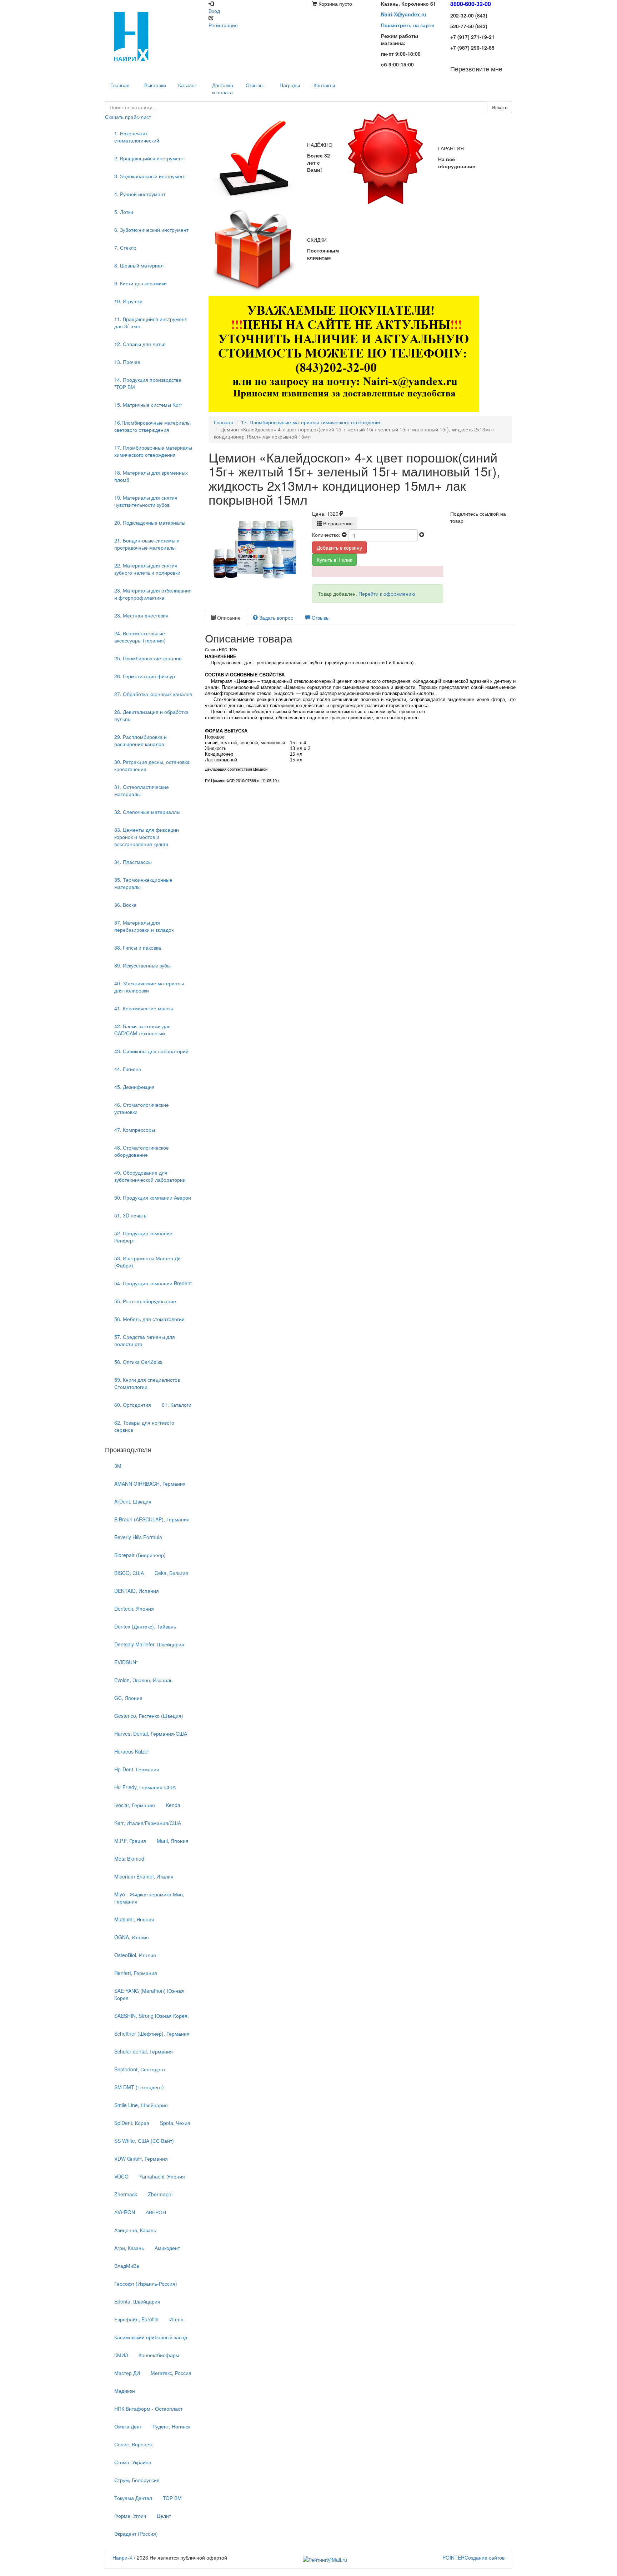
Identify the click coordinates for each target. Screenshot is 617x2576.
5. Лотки (124, 212)
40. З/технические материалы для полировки (149, 987)
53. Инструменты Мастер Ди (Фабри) (147, 1262)
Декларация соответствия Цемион (236, 769)
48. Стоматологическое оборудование (142, 1151)
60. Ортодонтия (133, 1405)
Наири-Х (122, 2557)
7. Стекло (125, 247)
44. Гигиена (128, 1069)
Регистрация (223, 25)
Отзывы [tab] (320, 617)
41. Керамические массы (144, 1008)
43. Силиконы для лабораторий (151, 1051)
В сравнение (337, 523)
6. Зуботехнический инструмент (151, 230)
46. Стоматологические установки (142, 1108)
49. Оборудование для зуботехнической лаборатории (150, 1176)
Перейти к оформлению (387, 594)
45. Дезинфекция (134, 1087)
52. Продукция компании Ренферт (143, 1237)
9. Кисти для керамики (141, 283)
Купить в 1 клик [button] (334, 560)
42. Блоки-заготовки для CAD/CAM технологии (142, 1030)
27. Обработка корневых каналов (153, 694)
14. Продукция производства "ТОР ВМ (148, 383)
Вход (214, 11)
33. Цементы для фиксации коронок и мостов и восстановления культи (147, 837)
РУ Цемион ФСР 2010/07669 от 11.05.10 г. (242, 781)
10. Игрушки (128, 301)
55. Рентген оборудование (145, 1301)
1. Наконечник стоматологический (137, 137)
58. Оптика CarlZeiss (138, 1362)
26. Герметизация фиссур (145, 676)
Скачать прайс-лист (128, 117)
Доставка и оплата (223, 89)
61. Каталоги (177, 1405)
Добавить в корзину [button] (339, 547)
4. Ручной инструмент (140, 194)
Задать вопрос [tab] (275, 617)
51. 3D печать (130, 1215)
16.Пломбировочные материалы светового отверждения (152, 426)
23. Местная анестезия (141, 615)
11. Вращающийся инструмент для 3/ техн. (151, 322)
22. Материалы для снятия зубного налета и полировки (147, 569)
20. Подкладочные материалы (150, 522)
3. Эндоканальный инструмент (150, 176)
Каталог (187, 85)
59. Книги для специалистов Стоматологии (147, 1383)
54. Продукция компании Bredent (153, 1283)
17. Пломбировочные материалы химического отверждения (153, 451)
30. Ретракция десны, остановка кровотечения (152, 765)
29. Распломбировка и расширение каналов (141, 740)
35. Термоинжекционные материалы (143, 883)
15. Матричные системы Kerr (148, 405)
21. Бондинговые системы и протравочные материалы (147, 544)
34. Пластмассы (133, 862)
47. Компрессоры (135, 1130)
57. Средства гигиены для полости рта (145, 1340)
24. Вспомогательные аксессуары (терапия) (140, 637)
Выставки (155, 85)
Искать (500, 107)
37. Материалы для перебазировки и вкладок (144, 926)
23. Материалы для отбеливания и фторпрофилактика (153, 594)
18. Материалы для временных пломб (151, 476)
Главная (224, 422)
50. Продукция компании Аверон (153, 1197)
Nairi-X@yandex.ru (404, 14)
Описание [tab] (228, 617)
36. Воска (125, 905)
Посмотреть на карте (408, 25)
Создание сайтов (473, 2557)
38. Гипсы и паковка (138, 947)
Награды (290, 85)
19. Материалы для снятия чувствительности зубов (146, 501)
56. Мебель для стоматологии (149, 1319)
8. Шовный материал (139, 265)
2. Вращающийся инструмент (149, 158)
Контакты (324, 85)
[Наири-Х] (153, 36)
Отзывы (255, 85)
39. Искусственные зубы (142, 965)
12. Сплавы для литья (140, 344)
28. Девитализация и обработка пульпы (151, 715)
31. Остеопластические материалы (142, 790)
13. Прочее (127, 362)
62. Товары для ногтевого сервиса (144, 1426)
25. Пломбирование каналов (148, 658)
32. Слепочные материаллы (147, 812)
